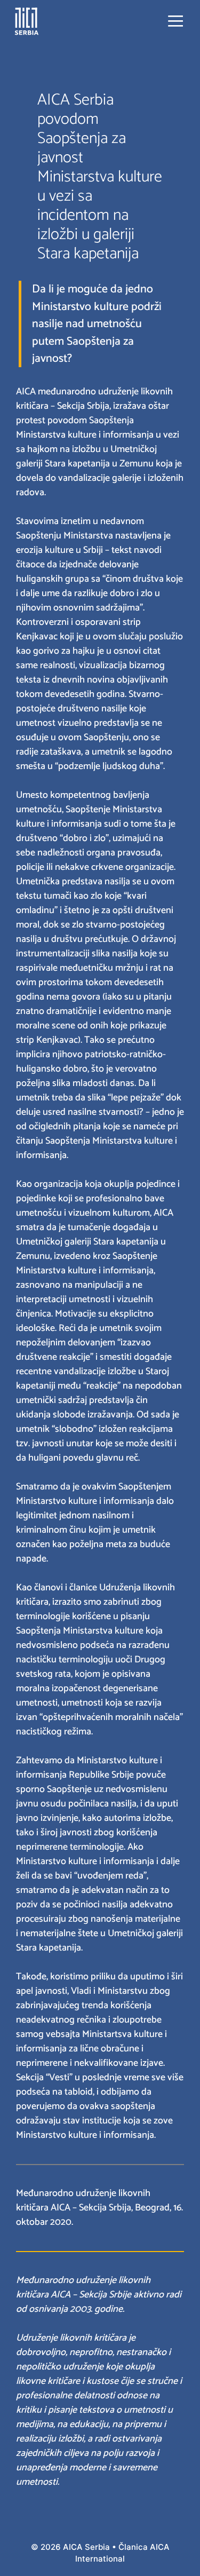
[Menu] (175, 21)
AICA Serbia (86, 2547)
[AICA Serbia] (27, 21)
